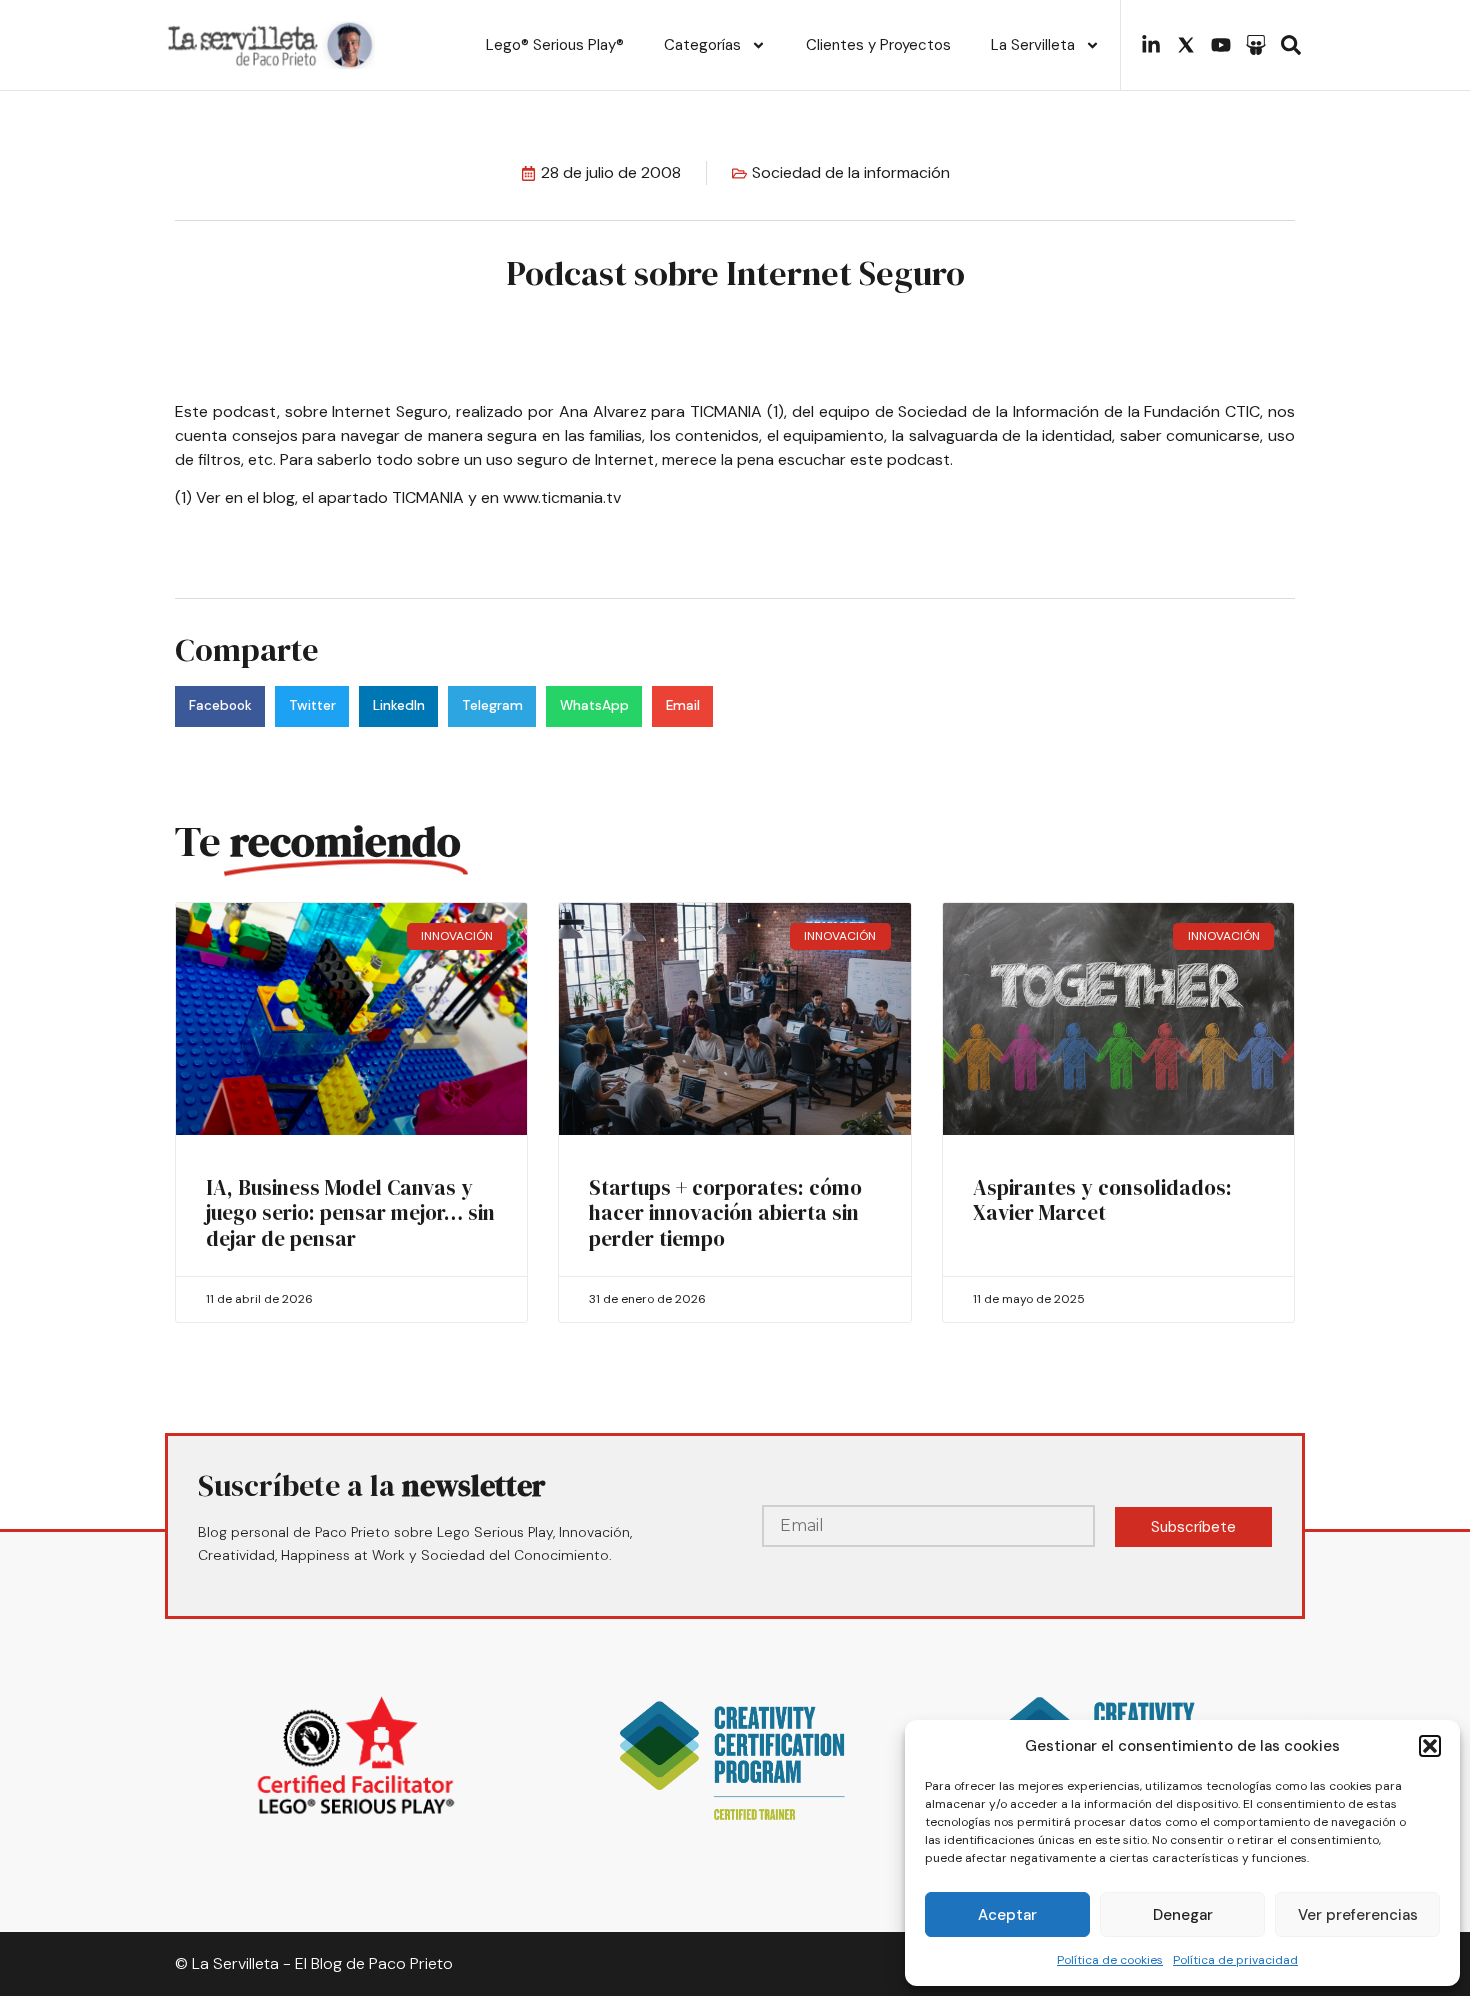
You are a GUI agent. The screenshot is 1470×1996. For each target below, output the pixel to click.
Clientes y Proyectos (878, 45)
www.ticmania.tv (562, 497)
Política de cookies (1110, 1960)
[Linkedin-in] (1151, 45)
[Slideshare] (1256, 45)
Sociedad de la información (851, 172)
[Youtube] (1221, 45)
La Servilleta (1033, 45)
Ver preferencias (1358, 1915)
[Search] (1291, 45)
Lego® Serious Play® (555, 45)
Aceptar (1007, 1915)
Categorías (702, 45)
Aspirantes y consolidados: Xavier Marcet (1102, 1200)
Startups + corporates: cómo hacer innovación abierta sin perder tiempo (725, 1212)
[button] (1430, 1746)
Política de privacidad (1235, 1960)
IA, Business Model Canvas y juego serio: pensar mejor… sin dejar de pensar (350, 1212)
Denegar (1183, 1915)
